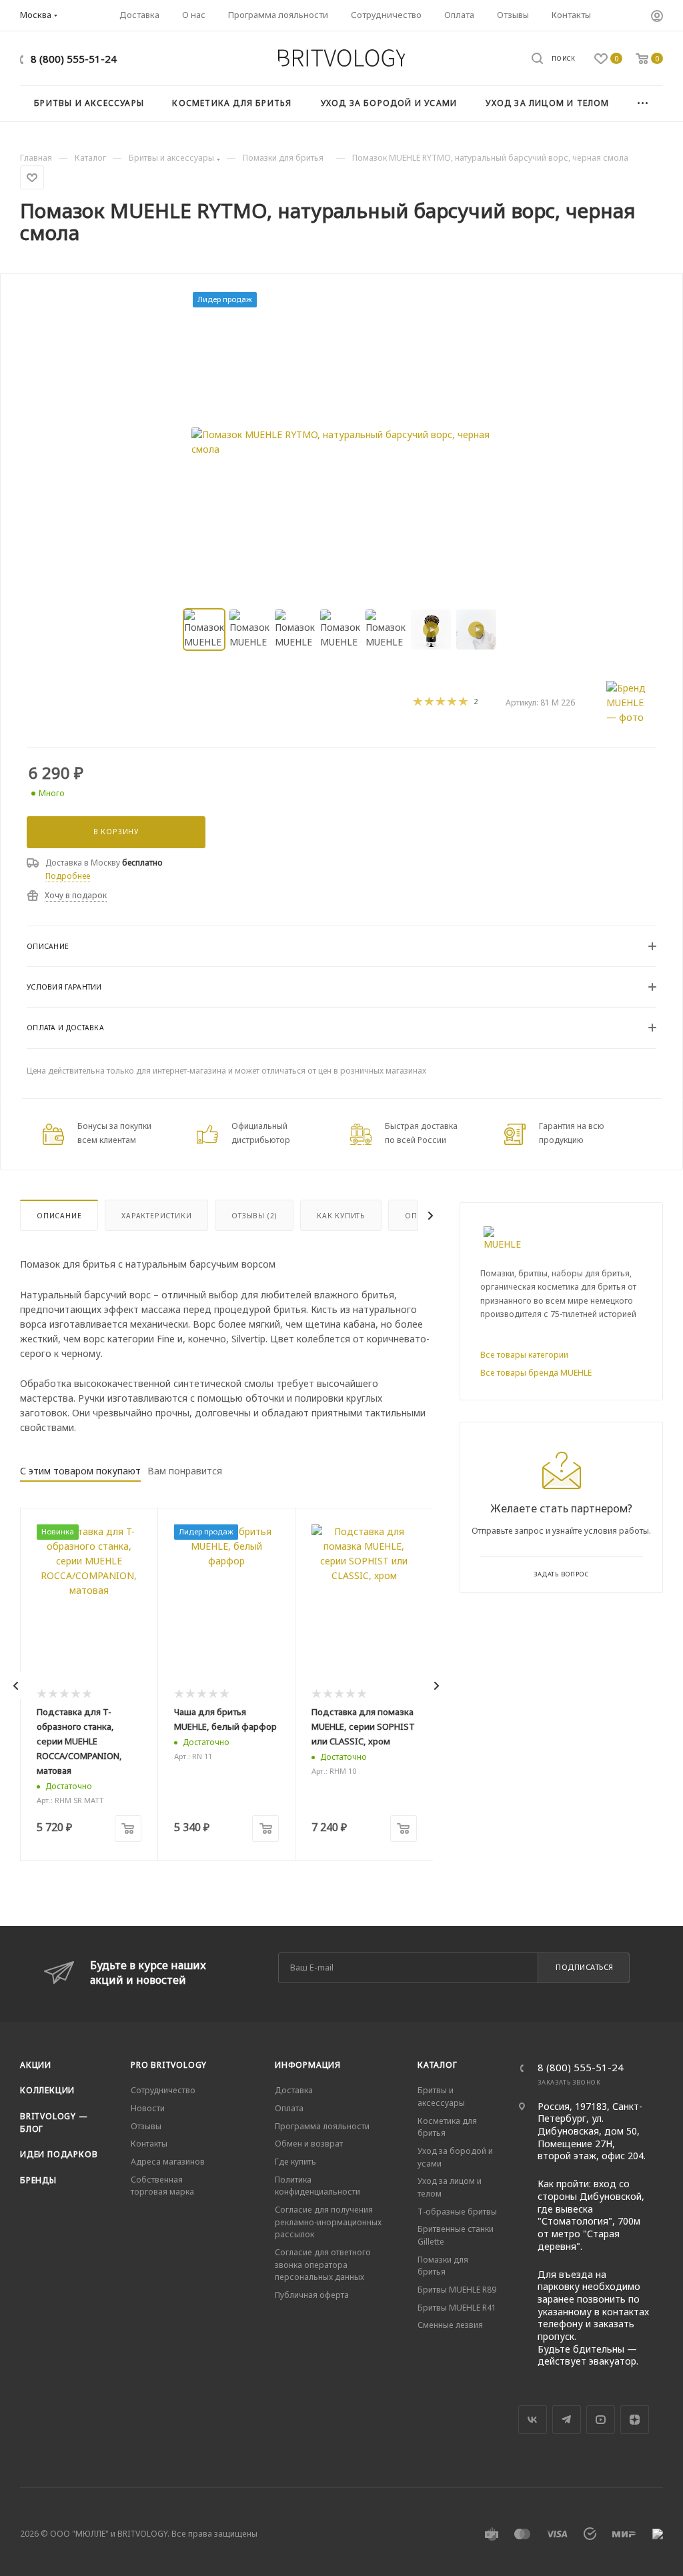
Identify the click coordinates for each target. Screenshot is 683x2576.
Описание (59, 1216)
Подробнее (68, 876)
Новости (148, 2108)
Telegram (567, 2420)
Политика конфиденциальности (317, 2186)
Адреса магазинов (168, 2162)
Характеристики (156, 1216)
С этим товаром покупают (80, 1471)
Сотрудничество (163, 2090)
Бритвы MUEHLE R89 (457, 2290)
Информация (308, 2065)
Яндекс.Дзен (635, 2420)
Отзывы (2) (254, 1216)
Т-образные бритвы (457, 2212)
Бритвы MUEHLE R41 (457, 2308)
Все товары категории (524, 1355)
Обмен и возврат (309, 2144)
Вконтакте (533, 2420)
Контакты (149, 2144)
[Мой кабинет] (657, 17)
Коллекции (47, 2090)
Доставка (294, 2090)
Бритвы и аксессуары (441, 2097)
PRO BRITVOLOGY (169, 2065)
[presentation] (16, 1686)
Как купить (341, 1216)
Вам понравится (185, 1471)
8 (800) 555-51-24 (74, 59)
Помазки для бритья (443, 2266)
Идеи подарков (59, 2154)
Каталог (438, 2065)
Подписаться (585, 1967)
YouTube (601, 2420)
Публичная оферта (312, 2295)
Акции (36, 2065)
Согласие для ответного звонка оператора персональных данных (323, 2265)
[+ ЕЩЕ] (643, 104)
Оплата (289, 2108)
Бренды (38, 2180)
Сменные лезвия (450, 2325)
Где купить (295, 2162)
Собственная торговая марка (162, 2186)
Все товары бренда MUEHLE (536, 1373)
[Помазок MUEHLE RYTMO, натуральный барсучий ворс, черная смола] (341, 442)
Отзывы (146, 2126)
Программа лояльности (322, 2126)
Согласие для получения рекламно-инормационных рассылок (328, 2222)
